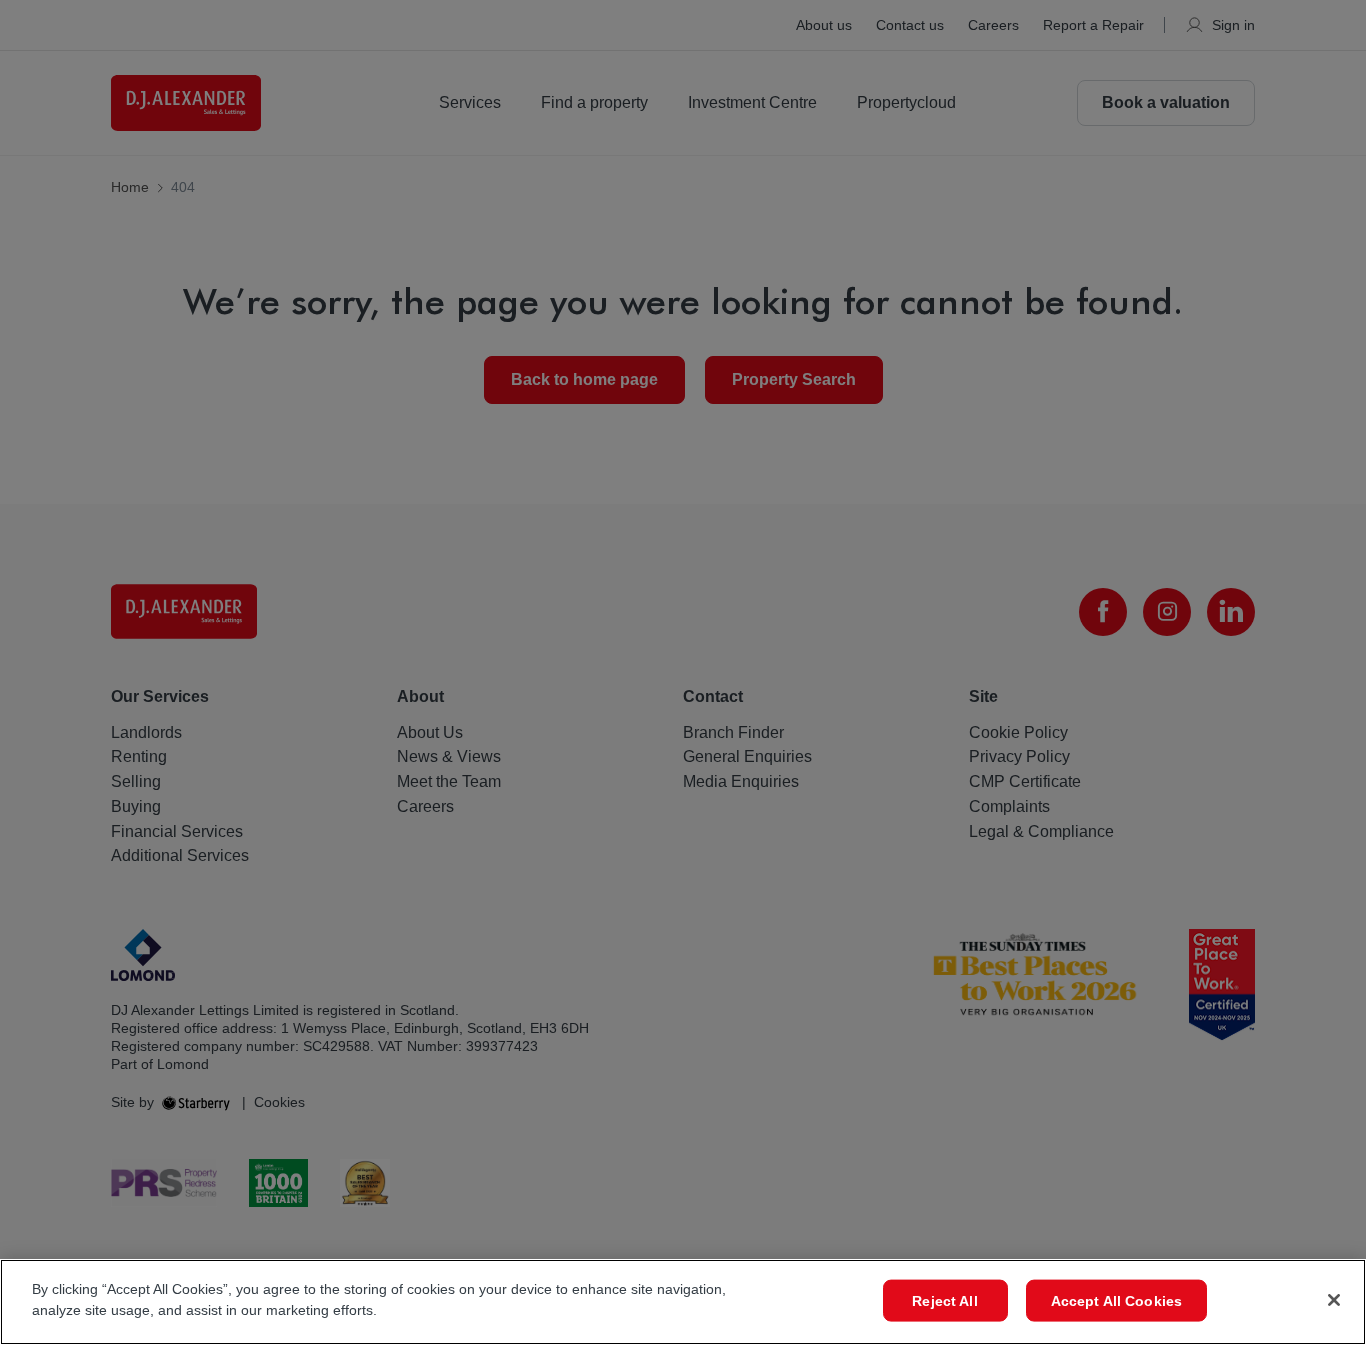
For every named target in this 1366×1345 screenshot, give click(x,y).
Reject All (944, 1301)
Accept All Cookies (1117, 1301)
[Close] (1334, 1300)
